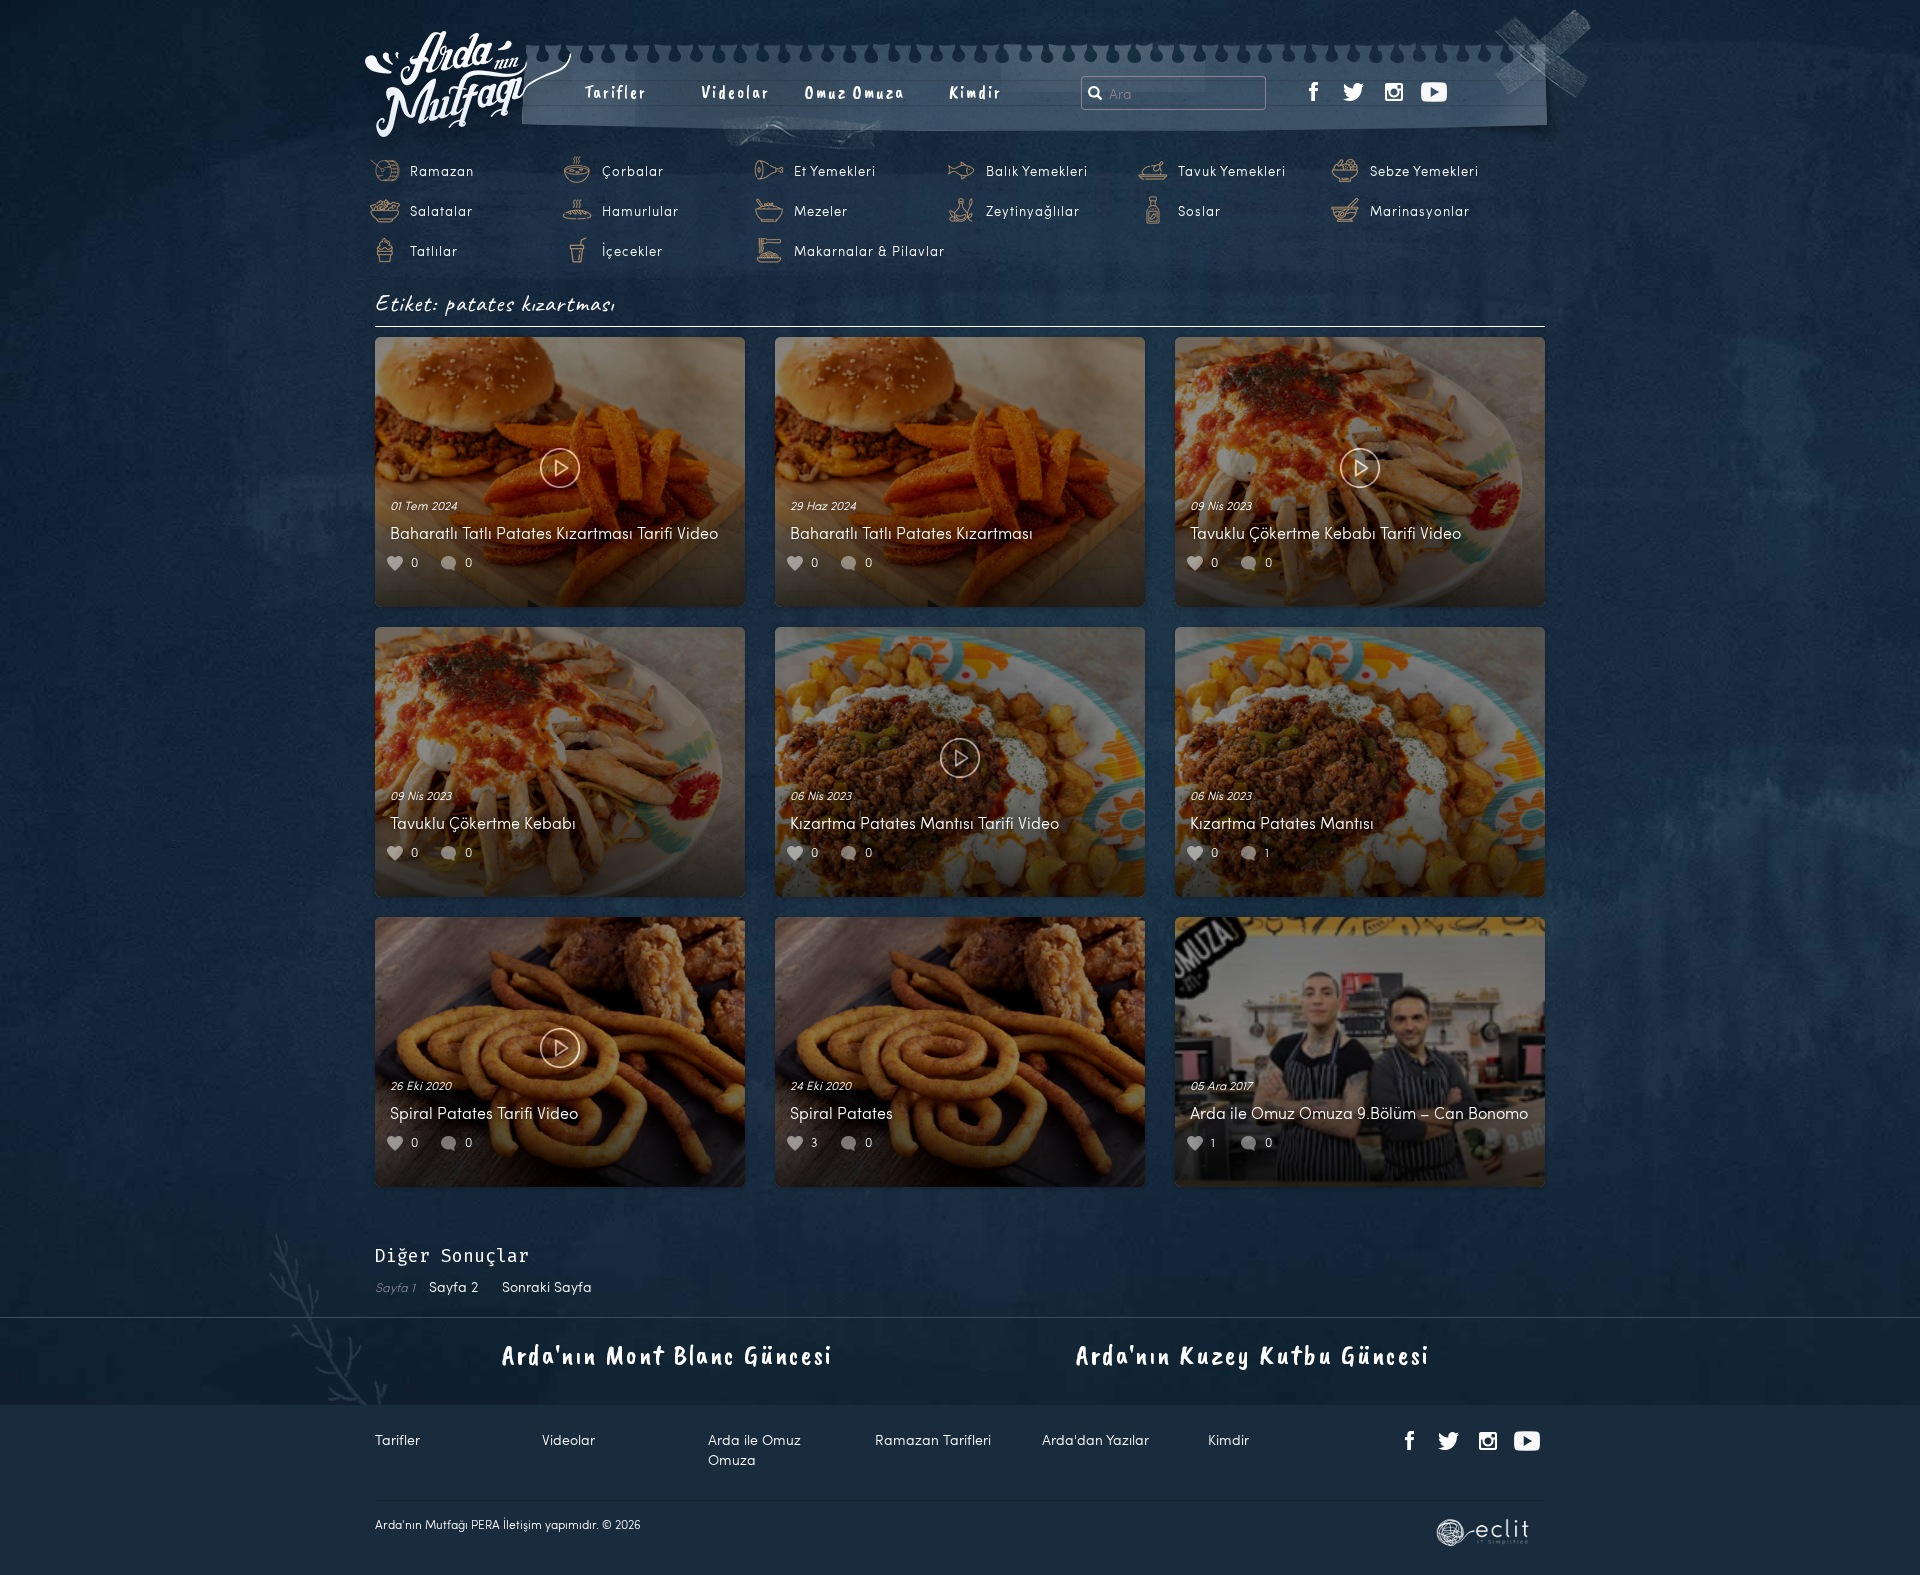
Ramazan (442, 171)
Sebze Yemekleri (1424, 171)
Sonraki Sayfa (547, 1286)
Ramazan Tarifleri (933, 1439)
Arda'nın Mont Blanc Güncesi (667, 1354)
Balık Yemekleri (1037, 171)
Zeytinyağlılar (1033, 211)
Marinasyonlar (1420, 211)
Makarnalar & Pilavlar (869, 251)
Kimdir (975, 92)
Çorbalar (633, 171)
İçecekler (632, 251)
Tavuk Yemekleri (1232, 171)
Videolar (735, 92)
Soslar (1199, 211)
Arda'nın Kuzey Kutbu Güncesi (1253, 1354)
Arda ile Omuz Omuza (754, 1449)
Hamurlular (640, 211)
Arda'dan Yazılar (1095, 1439)
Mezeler (821, 211)
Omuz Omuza (855, 92)
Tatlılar (434, 251)
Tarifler (615, 92)
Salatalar (441, 211)
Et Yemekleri (835, 171)
